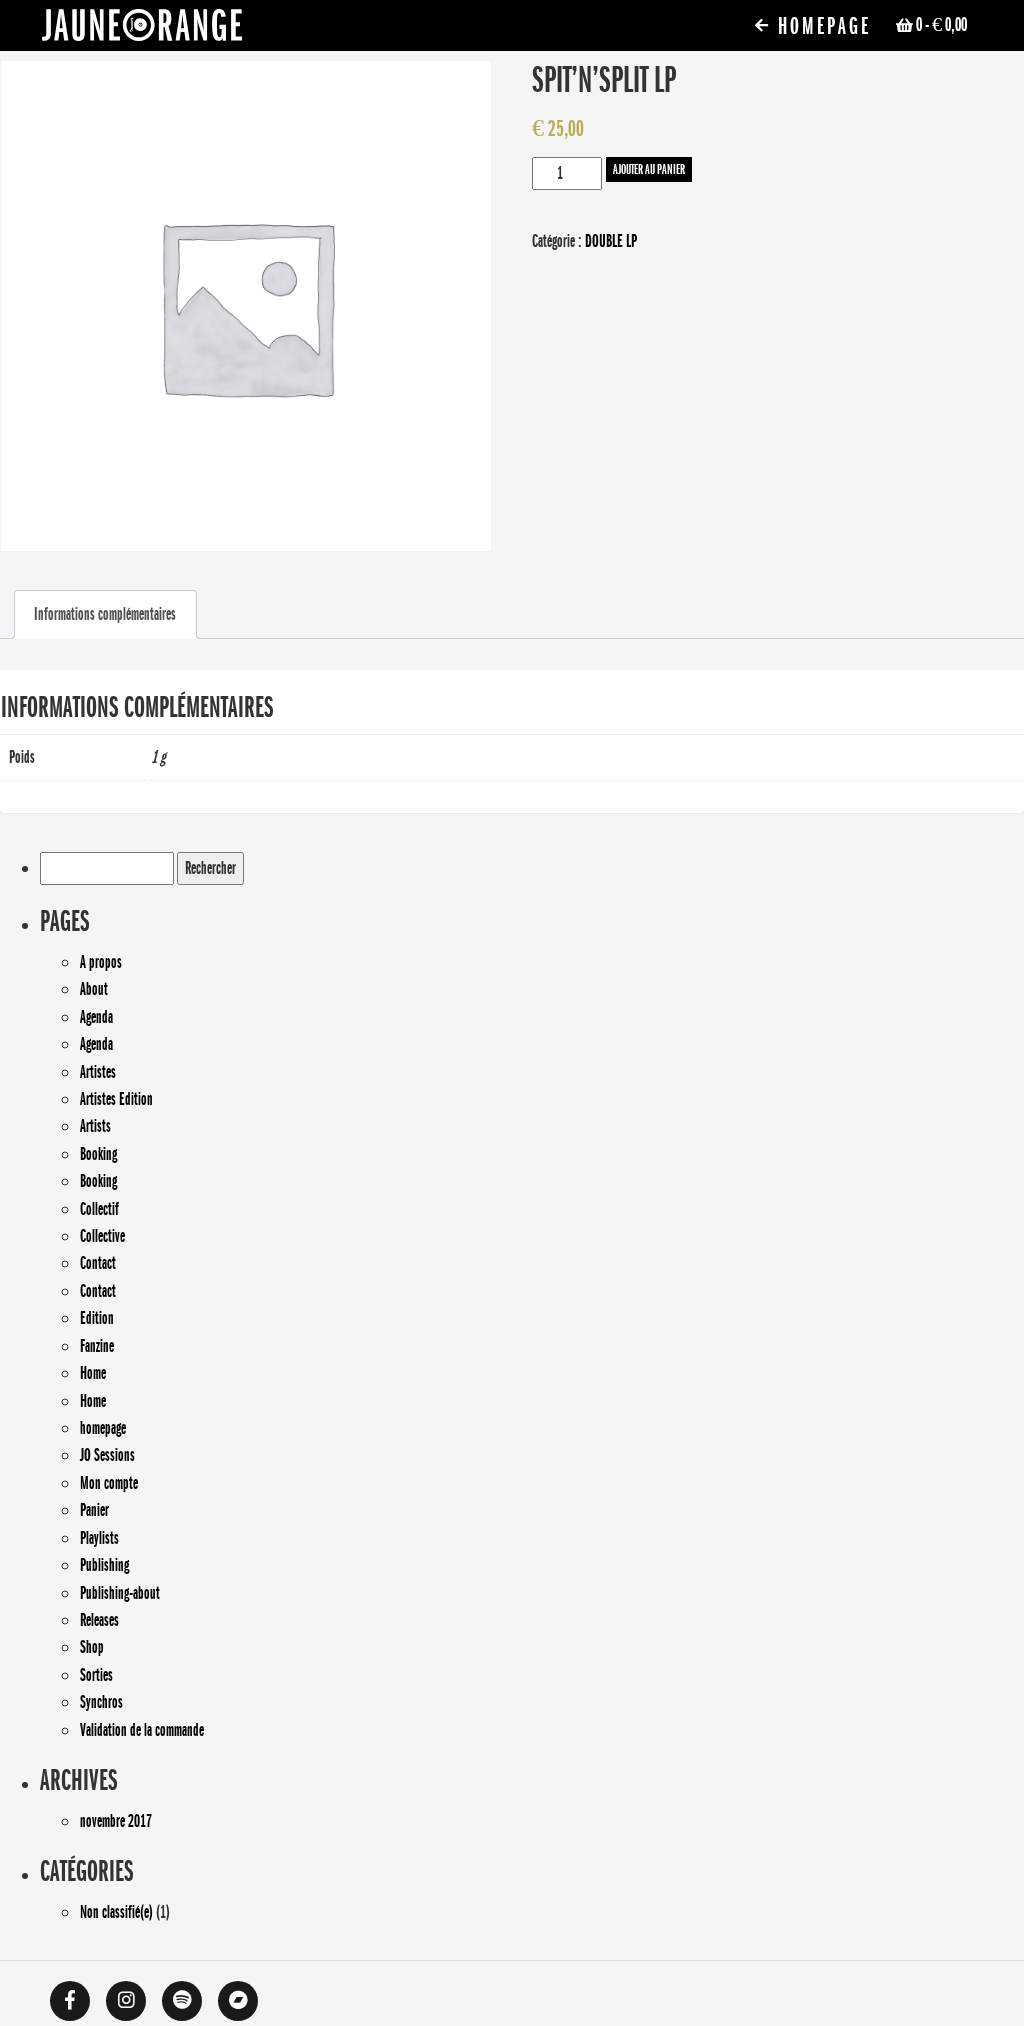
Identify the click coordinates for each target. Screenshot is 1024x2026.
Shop (92, 1647)
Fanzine (97, 1346)
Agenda (96, 1017)
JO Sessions (107, 1455)
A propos (101, 962)
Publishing (104, 1565)
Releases (99, 1620)
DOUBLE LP (611, 241)
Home (93, 1373)
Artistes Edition (116, 1099)
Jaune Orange (142, 30)
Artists (95, 1126)
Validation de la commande (142, 1730)
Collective (102, 1236)
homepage (103, 1428)
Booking (98, 1154)
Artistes (98, 1072)
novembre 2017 (116, 1821)
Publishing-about (120, 1593)
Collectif (99, 1209)
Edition (97, 1318)
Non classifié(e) (116, 1912)
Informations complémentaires (105, 614)
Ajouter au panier (649, 169)
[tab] (105, 614)
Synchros (101, 1702)
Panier (94, 1510)
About (94, 989)
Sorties (96, 1675)
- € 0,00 (941, 25)
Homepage (821, 26)
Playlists (99, 1538)
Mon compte (109, 1483)
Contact (98, 1263)
